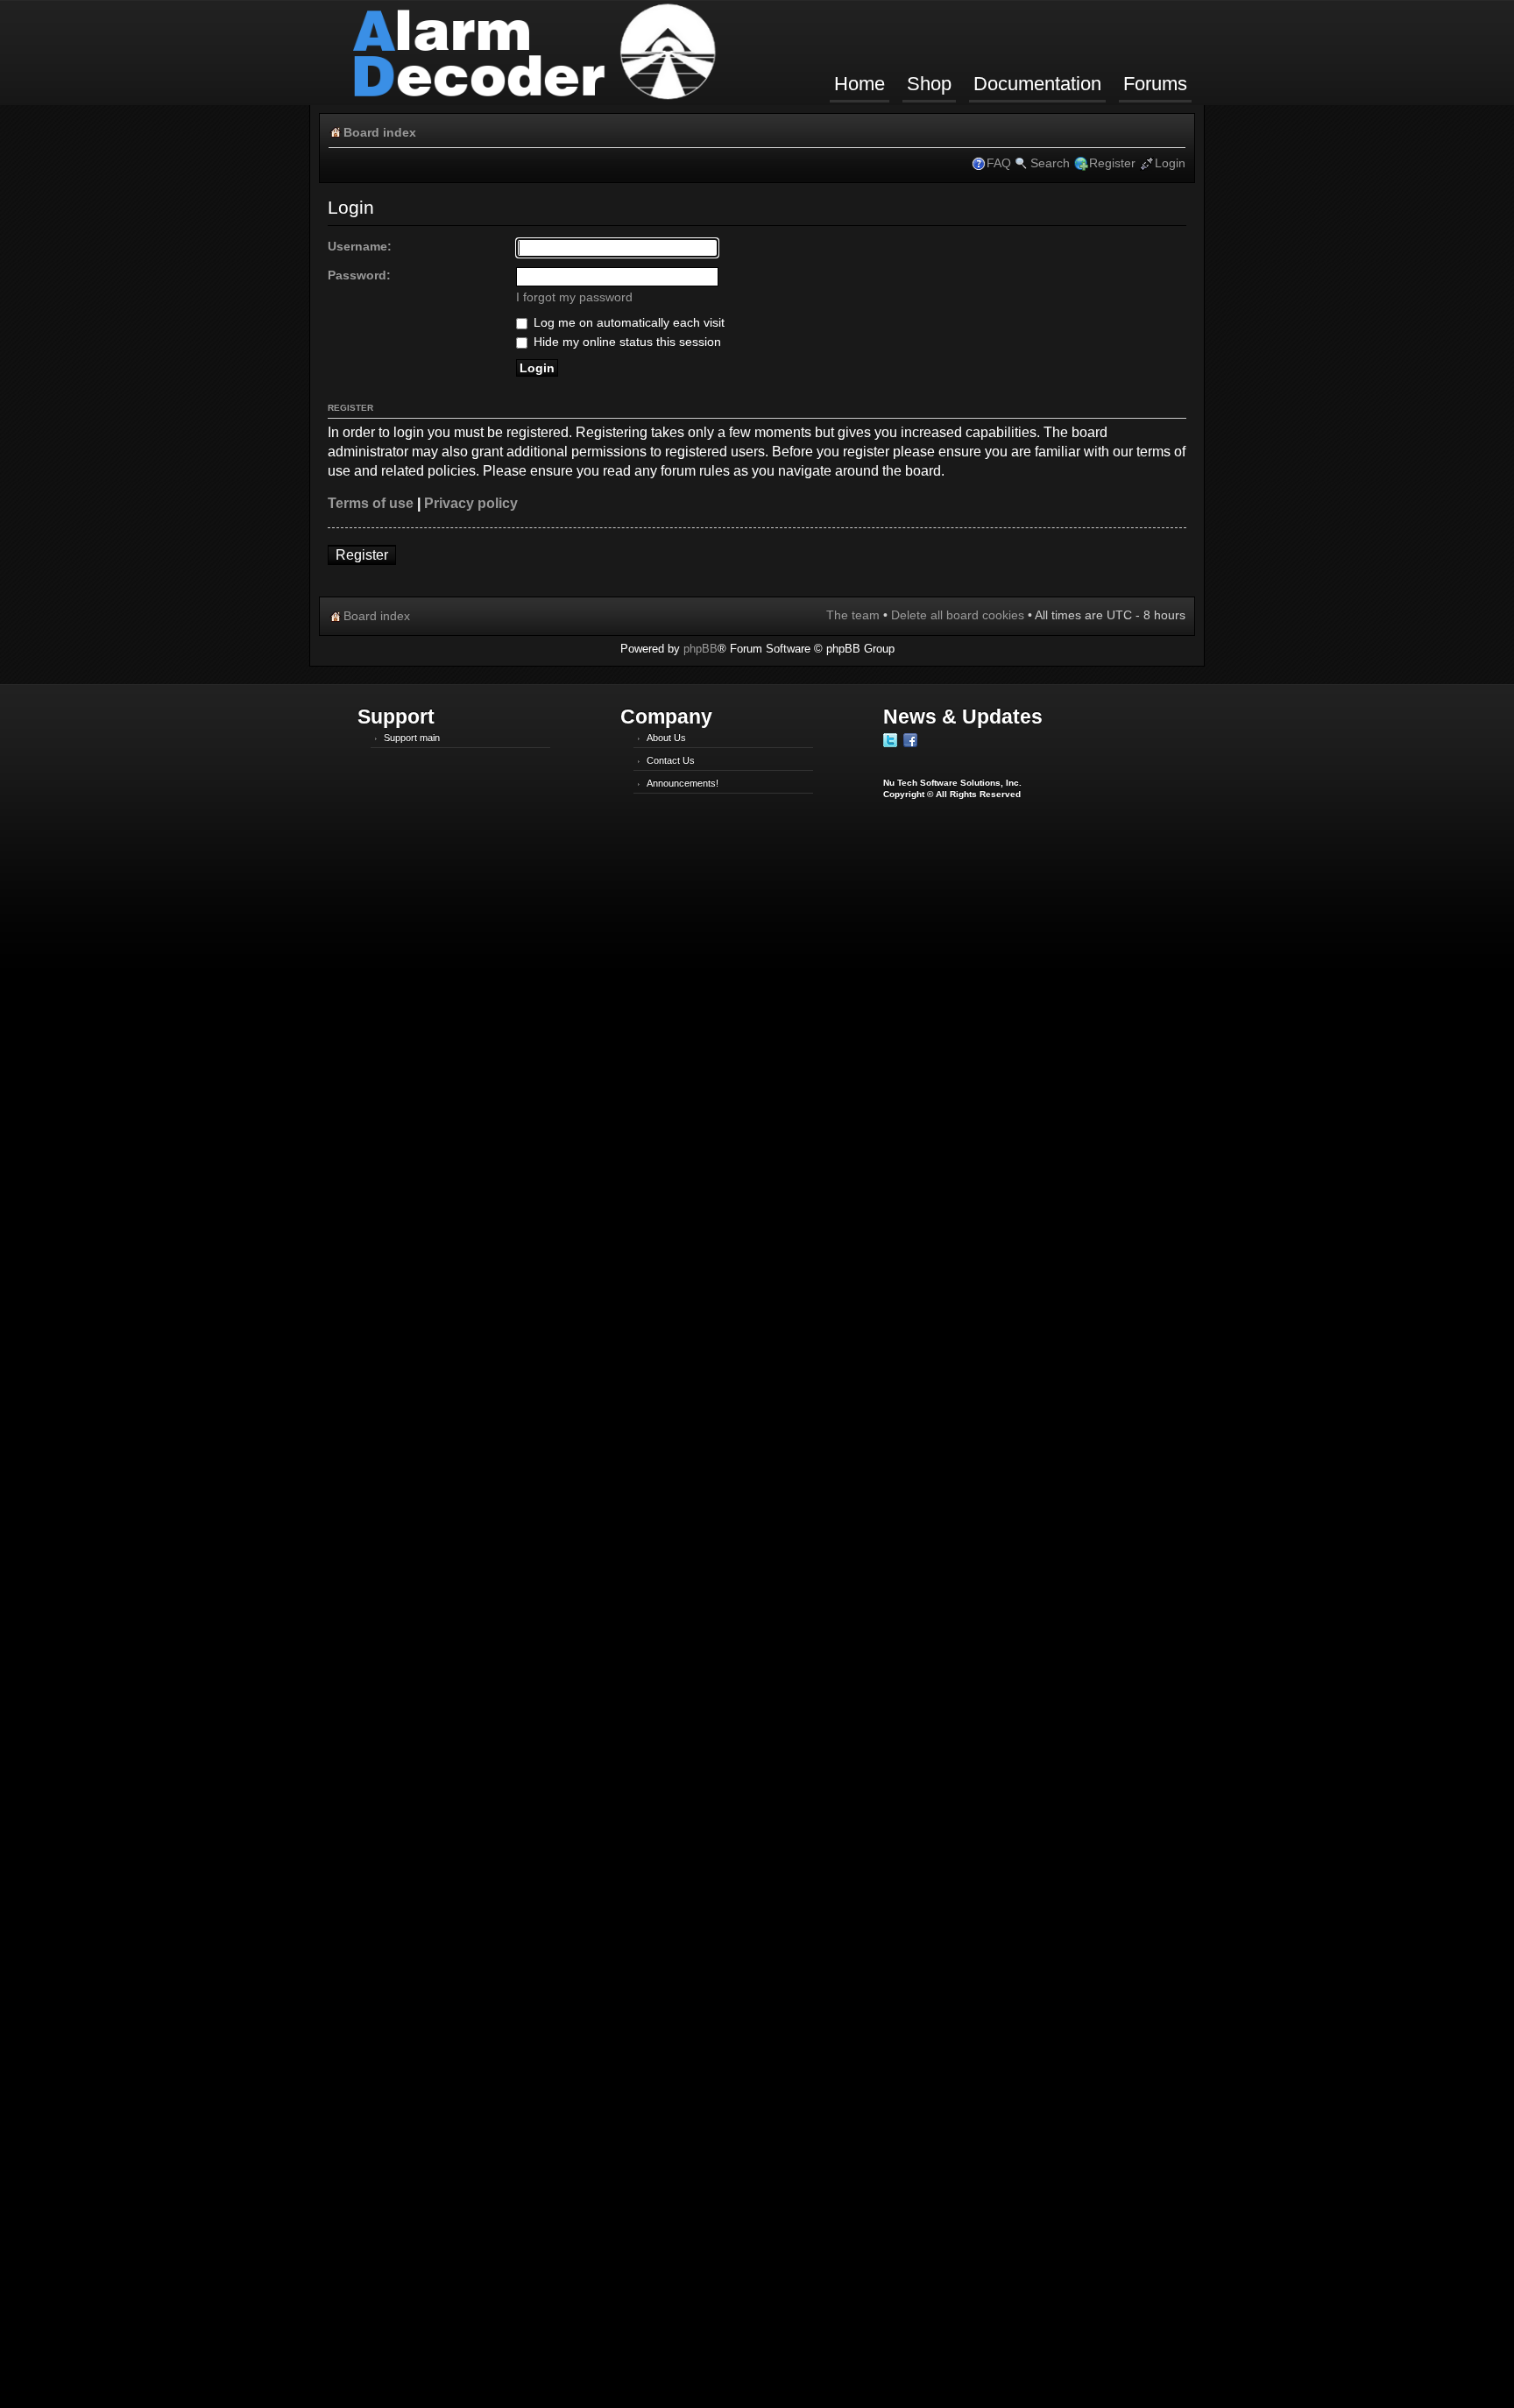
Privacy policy (471, 503)
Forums (1155, 84)
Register (1112, 163)
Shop (929, 84)
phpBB (700, 649)
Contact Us (671, 760)
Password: (359, 275)
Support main (412, 738)
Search (1050, 163)
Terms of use (371, 503)
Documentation (1037, 84)
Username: (360, 246)
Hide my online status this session (626, 342)
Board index (380, 132)
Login (1170, 163)
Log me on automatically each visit (627, 322)
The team (853, 615)
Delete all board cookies (958, 615)
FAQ (999, 163)
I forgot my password (574, 297)
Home (860, 84)
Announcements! (683, 783)
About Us (666, 738)
